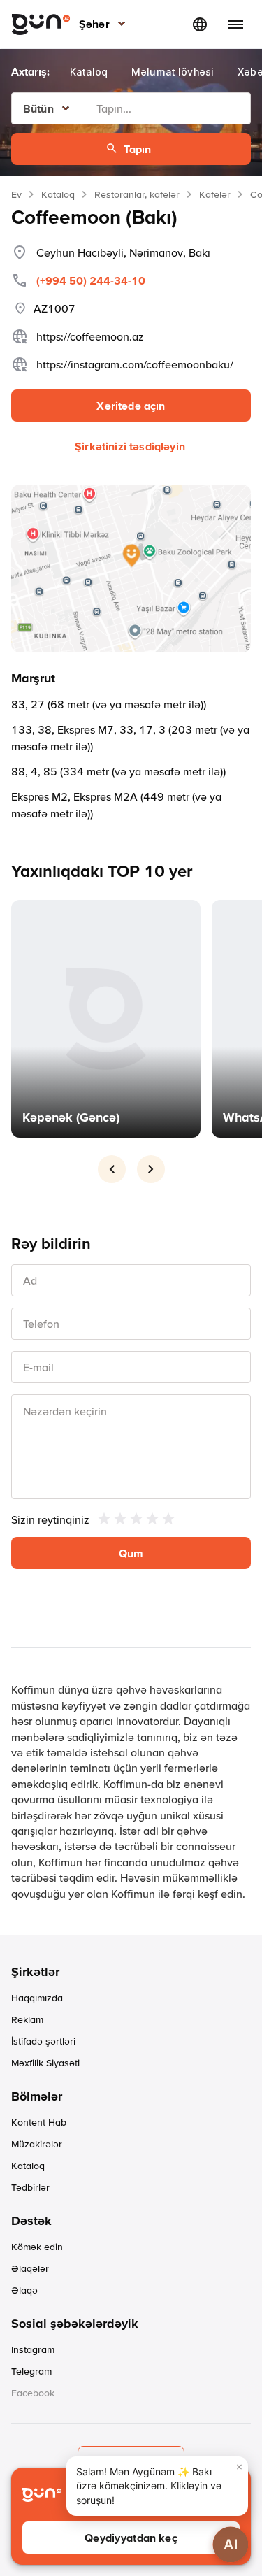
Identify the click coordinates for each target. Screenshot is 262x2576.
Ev (16, 194)
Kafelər (215, 194)
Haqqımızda (37, 1998)
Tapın (138, 149)
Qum (131, 1553)
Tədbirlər (30, 2187)
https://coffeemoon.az (90, 336)
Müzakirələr (37, 2144)
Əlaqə (24, 2290)
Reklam (27, 2019)
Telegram (31, 2371)
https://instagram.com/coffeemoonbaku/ (135, 364)
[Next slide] (151, 1169)
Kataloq (58, 194)
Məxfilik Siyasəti (45, 2063)
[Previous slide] (112, 1169)
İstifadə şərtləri (43, 2041)
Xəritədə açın (131, 406)
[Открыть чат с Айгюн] (231, 2545)
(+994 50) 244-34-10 (91, 280)
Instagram (33, 2349)
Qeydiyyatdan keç (131, 2538)
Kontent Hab (39, 2122)
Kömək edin (37, 2247)
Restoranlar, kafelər (137, 194)
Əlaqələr (30, 2268)
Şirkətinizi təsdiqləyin (130, 446)
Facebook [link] (33, 2393)
